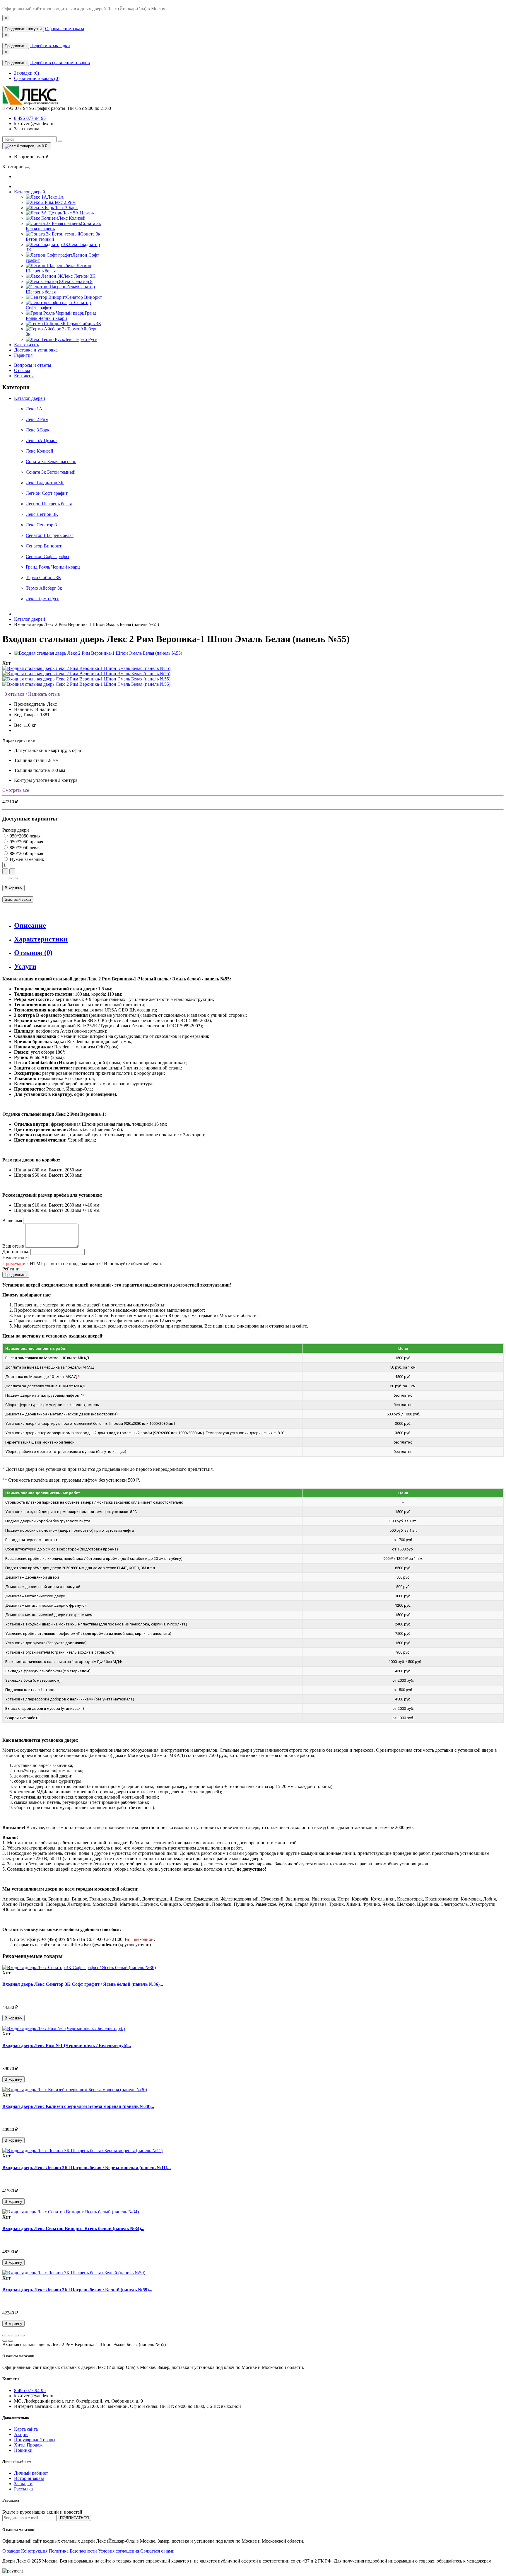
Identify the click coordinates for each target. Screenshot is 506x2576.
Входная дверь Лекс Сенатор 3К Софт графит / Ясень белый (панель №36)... (83, 1984)
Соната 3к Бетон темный (51, 472)
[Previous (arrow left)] (5, 2341)
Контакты (24, 376)
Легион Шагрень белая (49, 504)
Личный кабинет (31, 2473)
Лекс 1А (34, 409)
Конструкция (34, 2551)
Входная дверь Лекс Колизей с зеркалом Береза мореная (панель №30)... (78, 2106)
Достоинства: (16, 1252)
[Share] (11, 2336)
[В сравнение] (15, 878)
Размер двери (16, 830)
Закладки (23, 2484)
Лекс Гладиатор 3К (45, 483)
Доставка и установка (36, 350)
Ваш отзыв (13, 1246)
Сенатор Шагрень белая (50, 535)
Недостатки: (15, 1258)
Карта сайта (26, 2429)
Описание (30, 925)
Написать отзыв (44, 694)
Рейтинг (11, 1269)
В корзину (13, 888)
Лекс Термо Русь (42, 599)
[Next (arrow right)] (11, 2341)
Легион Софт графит (47, 493)
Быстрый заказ (18, 899)
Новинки (23, 2450)
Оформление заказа (65, 29)
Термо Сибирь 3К (43, 578)
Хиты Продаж (28, 2445)
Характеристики (41, 939)
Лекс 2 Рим (37, 419)
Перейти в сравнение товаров (60, 63)
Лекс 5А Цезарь (42, 440)
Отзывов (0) (33, 953)
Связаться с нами (157, 2551)
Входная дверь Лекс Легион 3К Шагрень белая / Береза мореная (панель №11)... (87, 2168)
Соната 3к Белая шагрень (51, 462)
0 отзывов (13, 694)
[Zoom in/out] (22, 2336)
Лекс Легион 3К (42, 514)
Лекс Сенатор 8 (41, 525)
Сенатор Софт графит (48, 556)
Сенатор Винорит (44, 546)
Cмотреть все (16, 790)
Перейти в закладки (50, 46)
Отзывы (22, 370)
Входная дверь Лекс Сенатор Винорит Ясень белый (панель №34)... (73, 2228)
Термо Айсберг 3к (44, 588)
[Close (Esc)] (5, 2336)
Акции (21, 2434)
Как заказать (27, 345)
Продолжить (16, 46)
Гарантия (23, 355)
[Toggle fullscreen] (16, 2336)
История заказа (29, 2478)
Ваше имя (12, 1220)
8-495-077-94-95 (30, 118)
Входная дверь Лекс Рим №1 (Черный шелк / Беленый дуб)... (67, 2045)
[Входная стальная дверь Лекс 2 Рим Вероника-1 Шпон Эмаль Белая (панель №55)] (98, 653)
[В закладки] (9, 878)
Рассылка (23, 2489)
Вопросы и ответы (33, 365)
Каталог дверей (30, 192)
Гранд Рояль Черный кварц (53, 567)
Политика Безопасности (73, 2551)
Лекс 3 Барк (38, 430)
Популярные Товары (35, 2440)
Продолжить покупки (23, 29)
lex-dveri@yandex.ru (34, 123)
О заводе (11, 2551)
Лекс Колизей (40, 451)
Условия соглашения (119, 2551)
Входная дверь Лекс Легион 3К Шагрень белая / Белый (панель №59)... (77, 2290)
